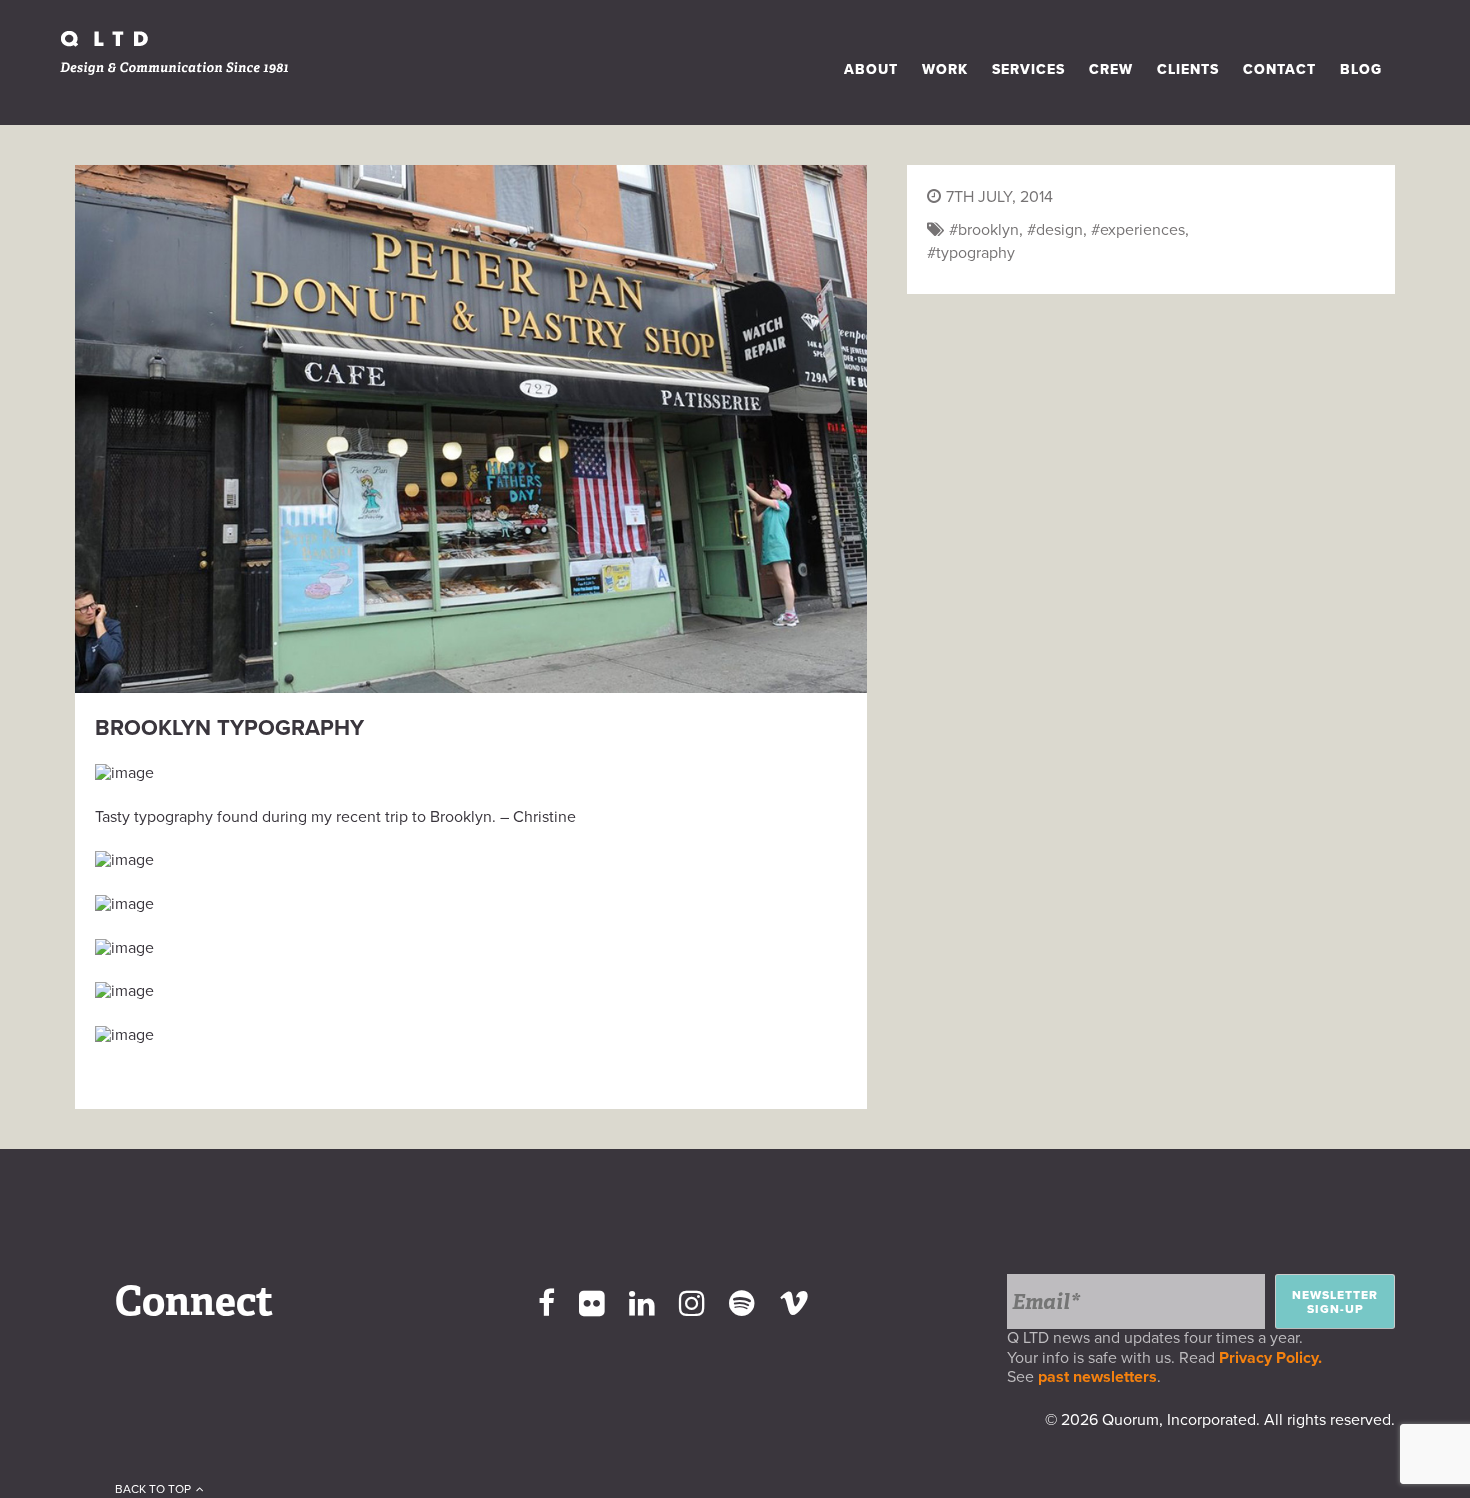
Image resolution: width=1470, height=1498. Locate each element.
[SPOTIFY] (742, 1305)
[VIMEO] (794, 1305)
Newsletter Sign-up (1335, 1302)
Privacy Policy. (1274, 1358)
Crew (1111, 69)
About (871, 69)
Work (945, 69)
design (1059, 230)
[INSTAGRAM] (692, 1305)
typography (975, 253)
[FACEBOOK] (546, 1305)
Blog (1361, 69)
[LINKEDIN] (642, 1305)
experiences (1142, 230)
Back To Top (153, 1489)
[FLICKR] (592, 1305)
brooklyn (988, 230)
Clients (1188, 69)
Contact (1279, 69)
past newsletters (1097, 1377)
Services (1028, 69)
